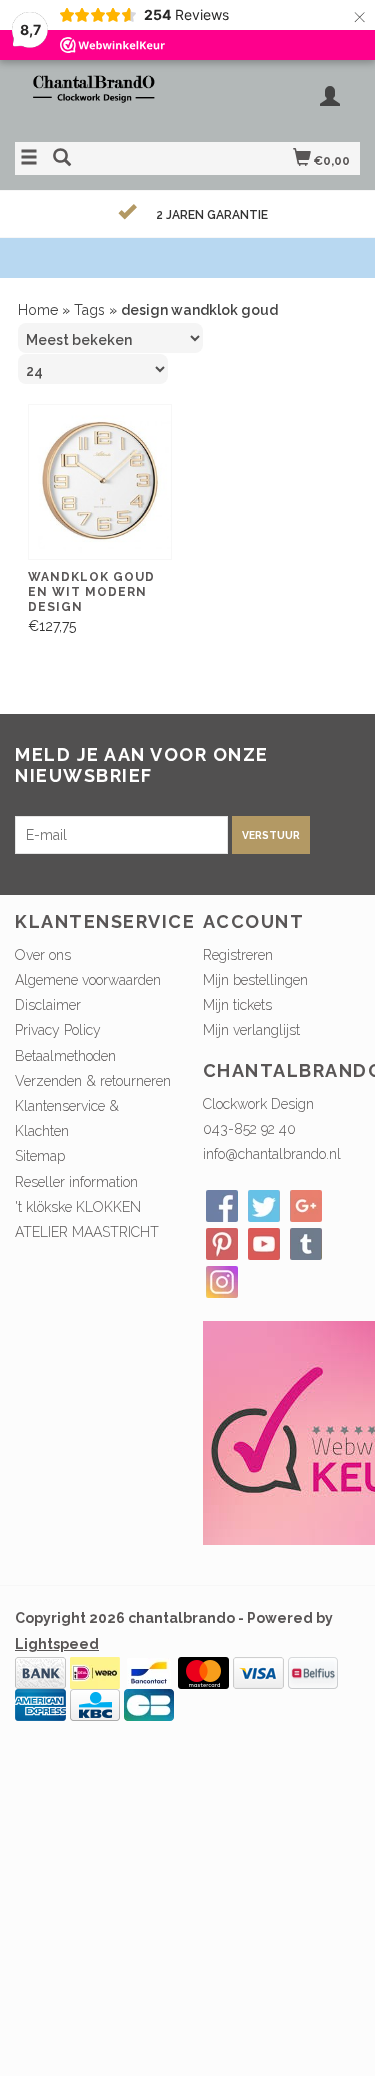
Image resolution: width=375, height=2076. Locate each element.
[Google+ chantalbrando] (306, 1206)
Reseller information (76, 1182)
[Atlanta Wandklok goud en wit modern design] (100, 482)
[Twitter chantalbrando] (264, 1206)
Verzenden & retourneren (93, 1081)
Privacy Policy (58, 1030)
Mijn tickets (237, 1005)
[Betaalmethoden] (40, 1671)
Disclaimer (48, 1005)
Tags (89, 310)
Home (38, 310)
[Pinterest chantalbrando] (222, 1244)
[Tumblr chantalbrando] (306, 1244)
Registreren (238, 955)
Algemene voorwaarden (88, 980)
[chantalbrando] (101, 98)
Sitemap (40, 1156)
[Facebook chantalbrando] (222, 1206)
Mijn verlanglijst (251, 1030)
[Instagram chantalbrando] (222, 1282)
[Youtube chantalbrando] (264, 1244)
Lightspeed (57, 1644)
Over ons (43, 955)
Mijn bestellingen (255, 980)
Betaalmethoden (65, 1056)
